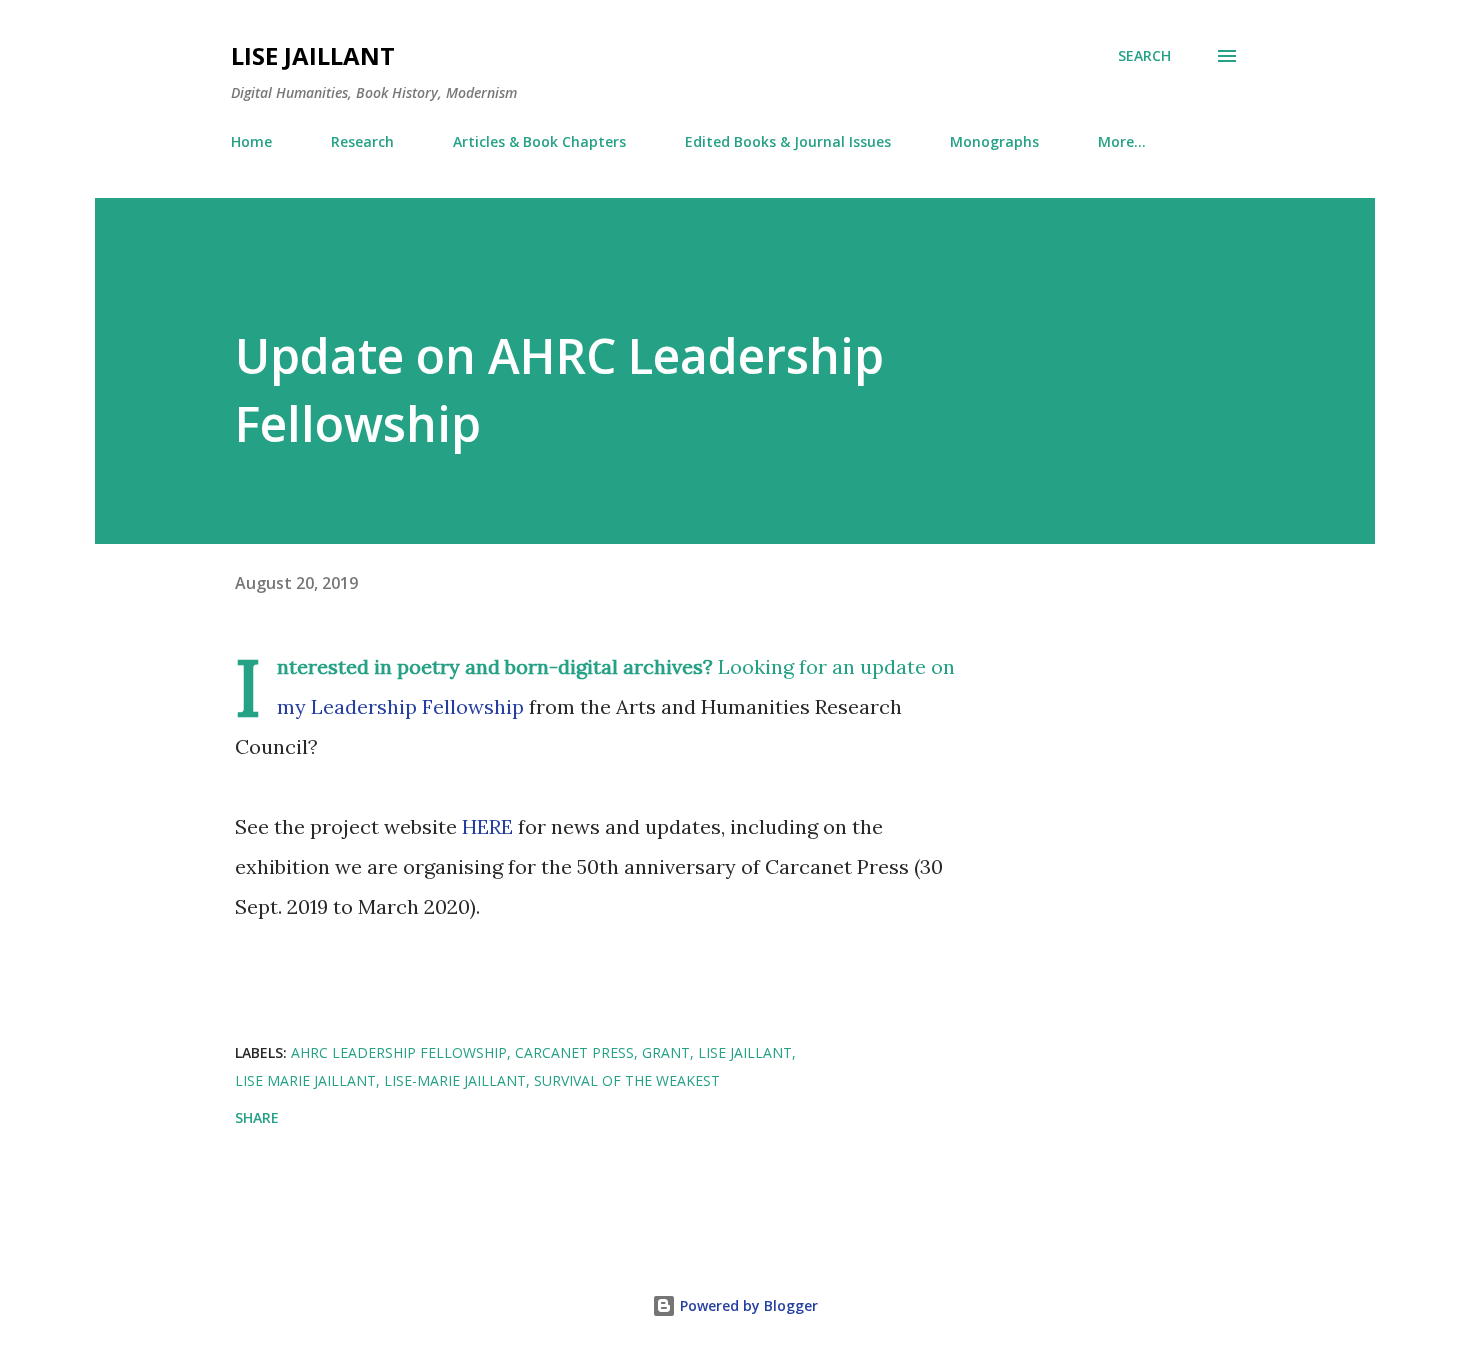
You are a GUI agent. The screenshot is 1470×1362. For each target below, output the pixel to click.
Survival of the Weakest (627, 1080)
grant (666, 1052)
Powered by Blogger (747, 1305)
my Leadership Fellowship (400, 706)
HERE (487, 826)
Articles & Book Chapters (539, 141)
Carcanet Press (574, 1052)
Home (251, 141)
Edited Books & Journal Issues (788, 141)
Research (362, 141)
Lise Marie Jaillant (305, 1080)
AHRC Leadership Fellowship (399, 1052)
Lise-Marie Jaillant (455, 1080)
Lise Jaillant (313, 55)
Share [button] (257, 1117)
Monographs (994, 141)
